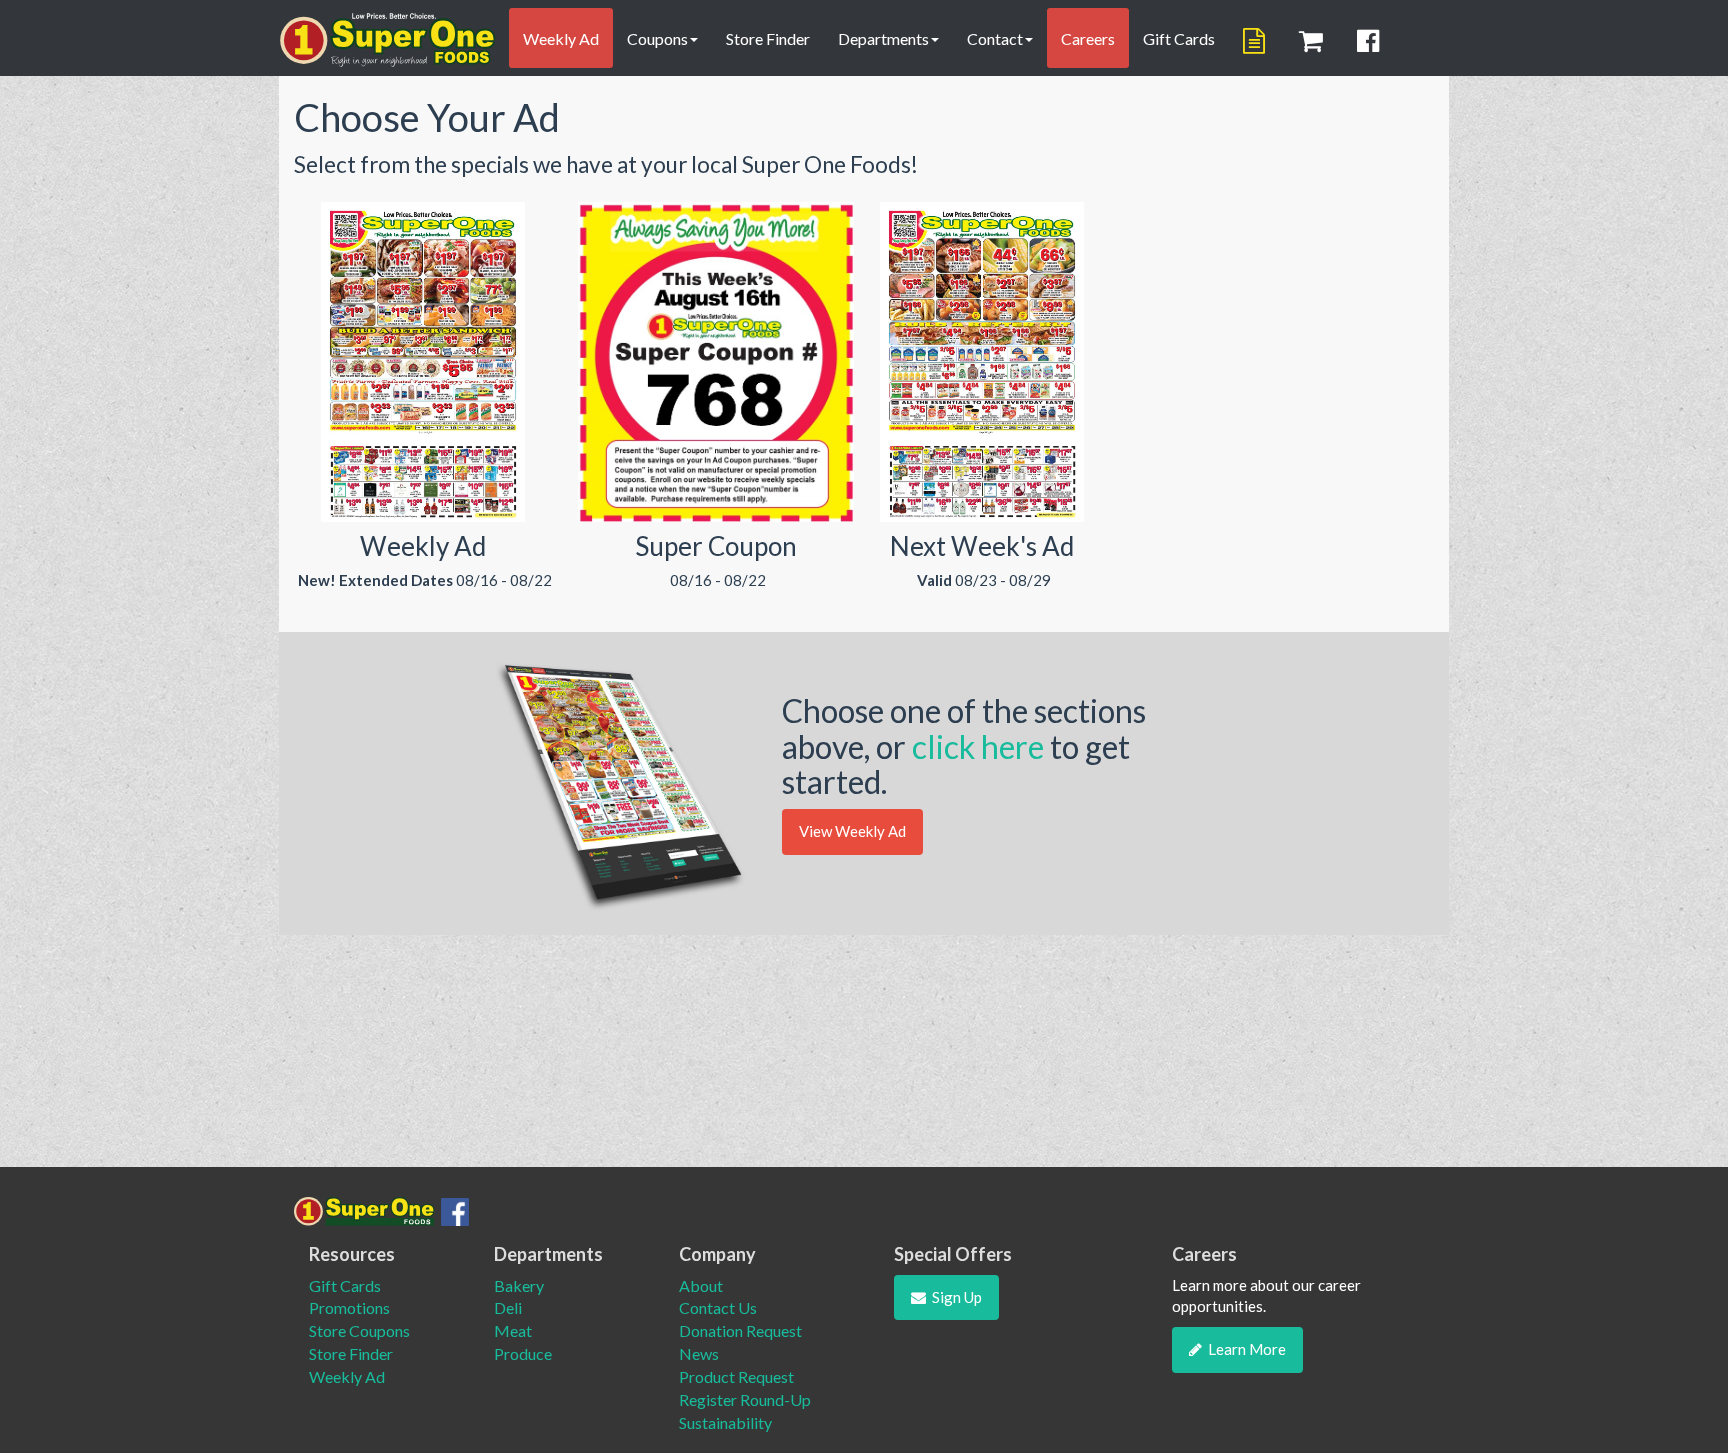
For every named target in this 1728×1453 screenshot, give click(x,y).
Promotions (349, 1307)
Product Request (736, 1376)
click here (981, 746)
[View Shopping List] (1257, 40)
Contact (995, 38)
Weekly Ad (561, 38)
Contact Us (718, 1307)
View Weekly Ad (852, 831)
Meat (513, 1330)
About (701, 1285)
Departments (883, 38)
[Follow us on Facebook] (1371, 40)
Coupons (657, 38)
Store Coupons (359, 1330)
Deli (508, 1307)
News (699, 1353)
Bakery (519, 1285)
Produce (523, 1353)
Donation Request (740, 1330)
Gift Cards (1179, 38)
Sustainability (725, 1422)
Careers (1088, 38)
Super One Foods (388, 40)
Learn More (1247, 1349)
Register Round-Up (745, 1399)
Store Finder (768, 38)
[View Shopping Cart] (1314, 40)
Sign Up (957, 1297)
